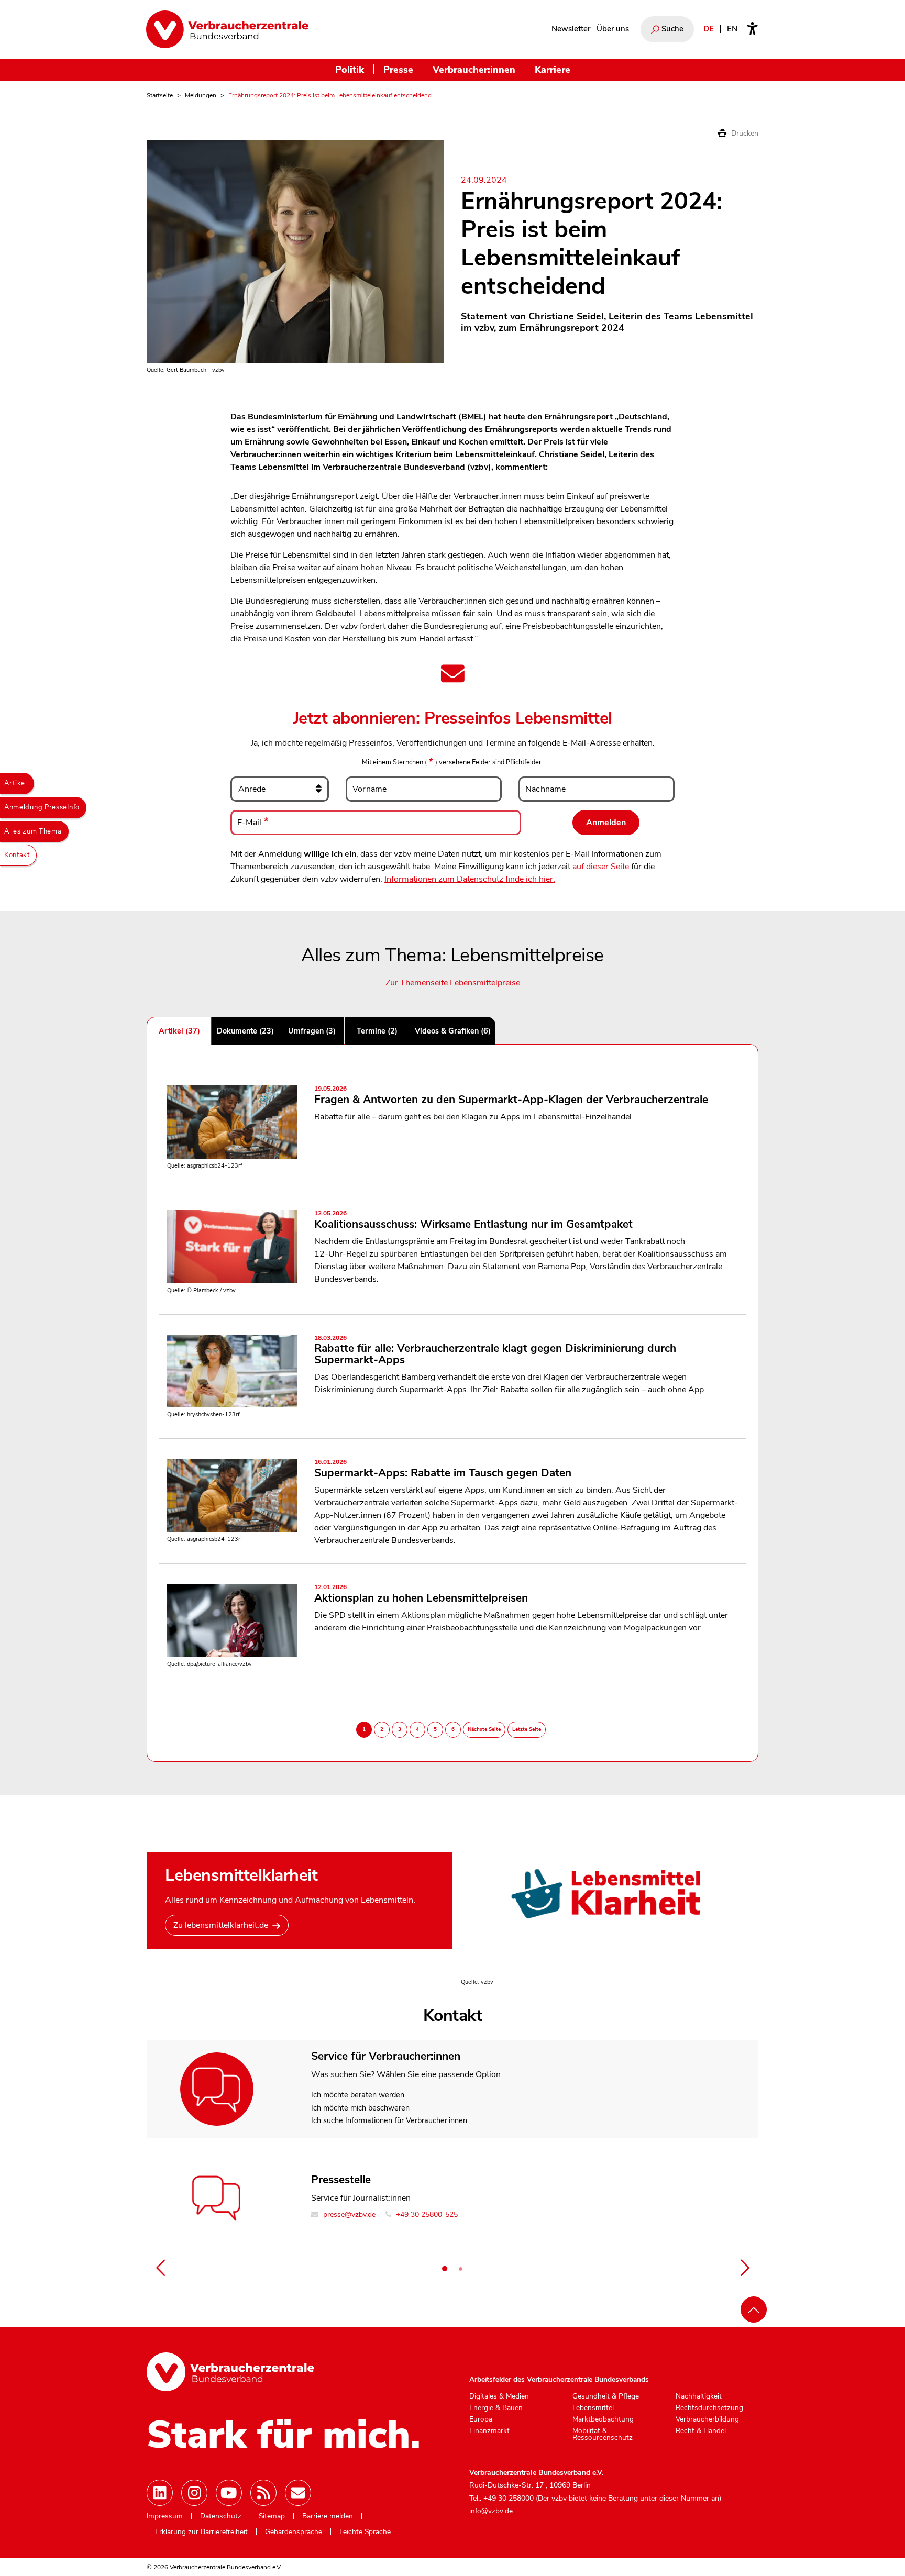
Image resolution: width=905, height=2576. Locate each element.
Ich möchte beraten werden (358, 2095)
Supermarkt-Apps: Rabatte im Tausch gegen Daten (443, 1469)
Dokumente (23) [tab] (245, 1031)
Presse (398, 69)
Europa (481, 2419)
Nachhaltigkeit (699, 2396)
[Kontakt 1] (445, 2269)
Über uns (613, 29)
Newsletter (571, 29)
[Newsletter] (298, 2493)
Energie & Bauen (496, 2408)
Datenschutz (221, 2516)
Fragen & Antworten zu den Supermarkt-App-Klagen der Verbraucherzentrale (511, 1096)
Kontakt (17, 855)
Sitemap (272, 2516)
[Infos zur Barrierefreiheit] (752, 29)
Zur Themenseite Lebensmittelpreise (453, 983)
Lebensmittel (593, 2408)
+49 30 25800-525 (426, 2214)
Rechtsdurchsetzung (709, 2408)
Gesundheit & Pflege (606, 2396)
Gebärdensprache (294, 2532)
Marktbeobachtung (603, 2419)
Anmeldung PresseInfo (42, 807)
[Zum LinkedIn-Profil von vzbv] (160, 2493)
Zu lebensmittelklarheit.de (221, 1925)
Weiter (745, 2268)
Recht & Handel (701, 2431)
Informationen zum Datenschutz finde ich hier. (470, 879)
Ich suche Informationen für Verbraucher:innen (389, 2120)
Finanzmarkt (489, 2431)
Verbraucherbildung (707, 2419)
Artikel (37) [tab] (179, 1031)
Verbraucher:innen (474, 69)
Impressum (165, 2516)
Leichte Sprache (365, 2532)
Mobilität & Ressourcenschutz (603, 2434)
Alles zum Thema (33, 831)
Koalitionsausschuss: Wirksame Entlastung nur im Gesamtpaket (473, 1221)
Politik (350, 69)
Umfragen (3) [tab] (312, 1031)
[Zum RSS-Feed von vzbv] (263, 2493)
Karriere (553, 69)
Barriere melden (328, 2516)
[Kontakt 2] (460, 2269)
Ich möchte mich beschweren (360, 2108)
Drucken (744, 133)
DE (709, 29)
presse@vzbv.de (348, 2214)
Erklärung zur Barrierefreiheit (201, 2532)
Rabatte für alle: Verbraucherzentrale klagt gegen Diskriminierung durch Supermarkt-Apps (495, 1351)
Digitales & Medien (499, 2396)
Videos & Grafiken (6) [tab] (453, 1031)
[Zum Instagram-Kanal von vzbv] (194, 2493)
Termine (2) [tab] (377, 1031)
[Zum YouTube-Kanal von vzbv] (229, 2493)
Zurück (160, 2268)
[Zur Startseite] (227, 29)
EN (732, 29)
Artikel (16, 783)
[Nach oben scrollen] (754, 2309)
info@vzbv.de (491, 2511)
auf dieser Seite (601, 867)
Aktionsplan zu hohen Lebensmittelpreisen (421, 1595)
